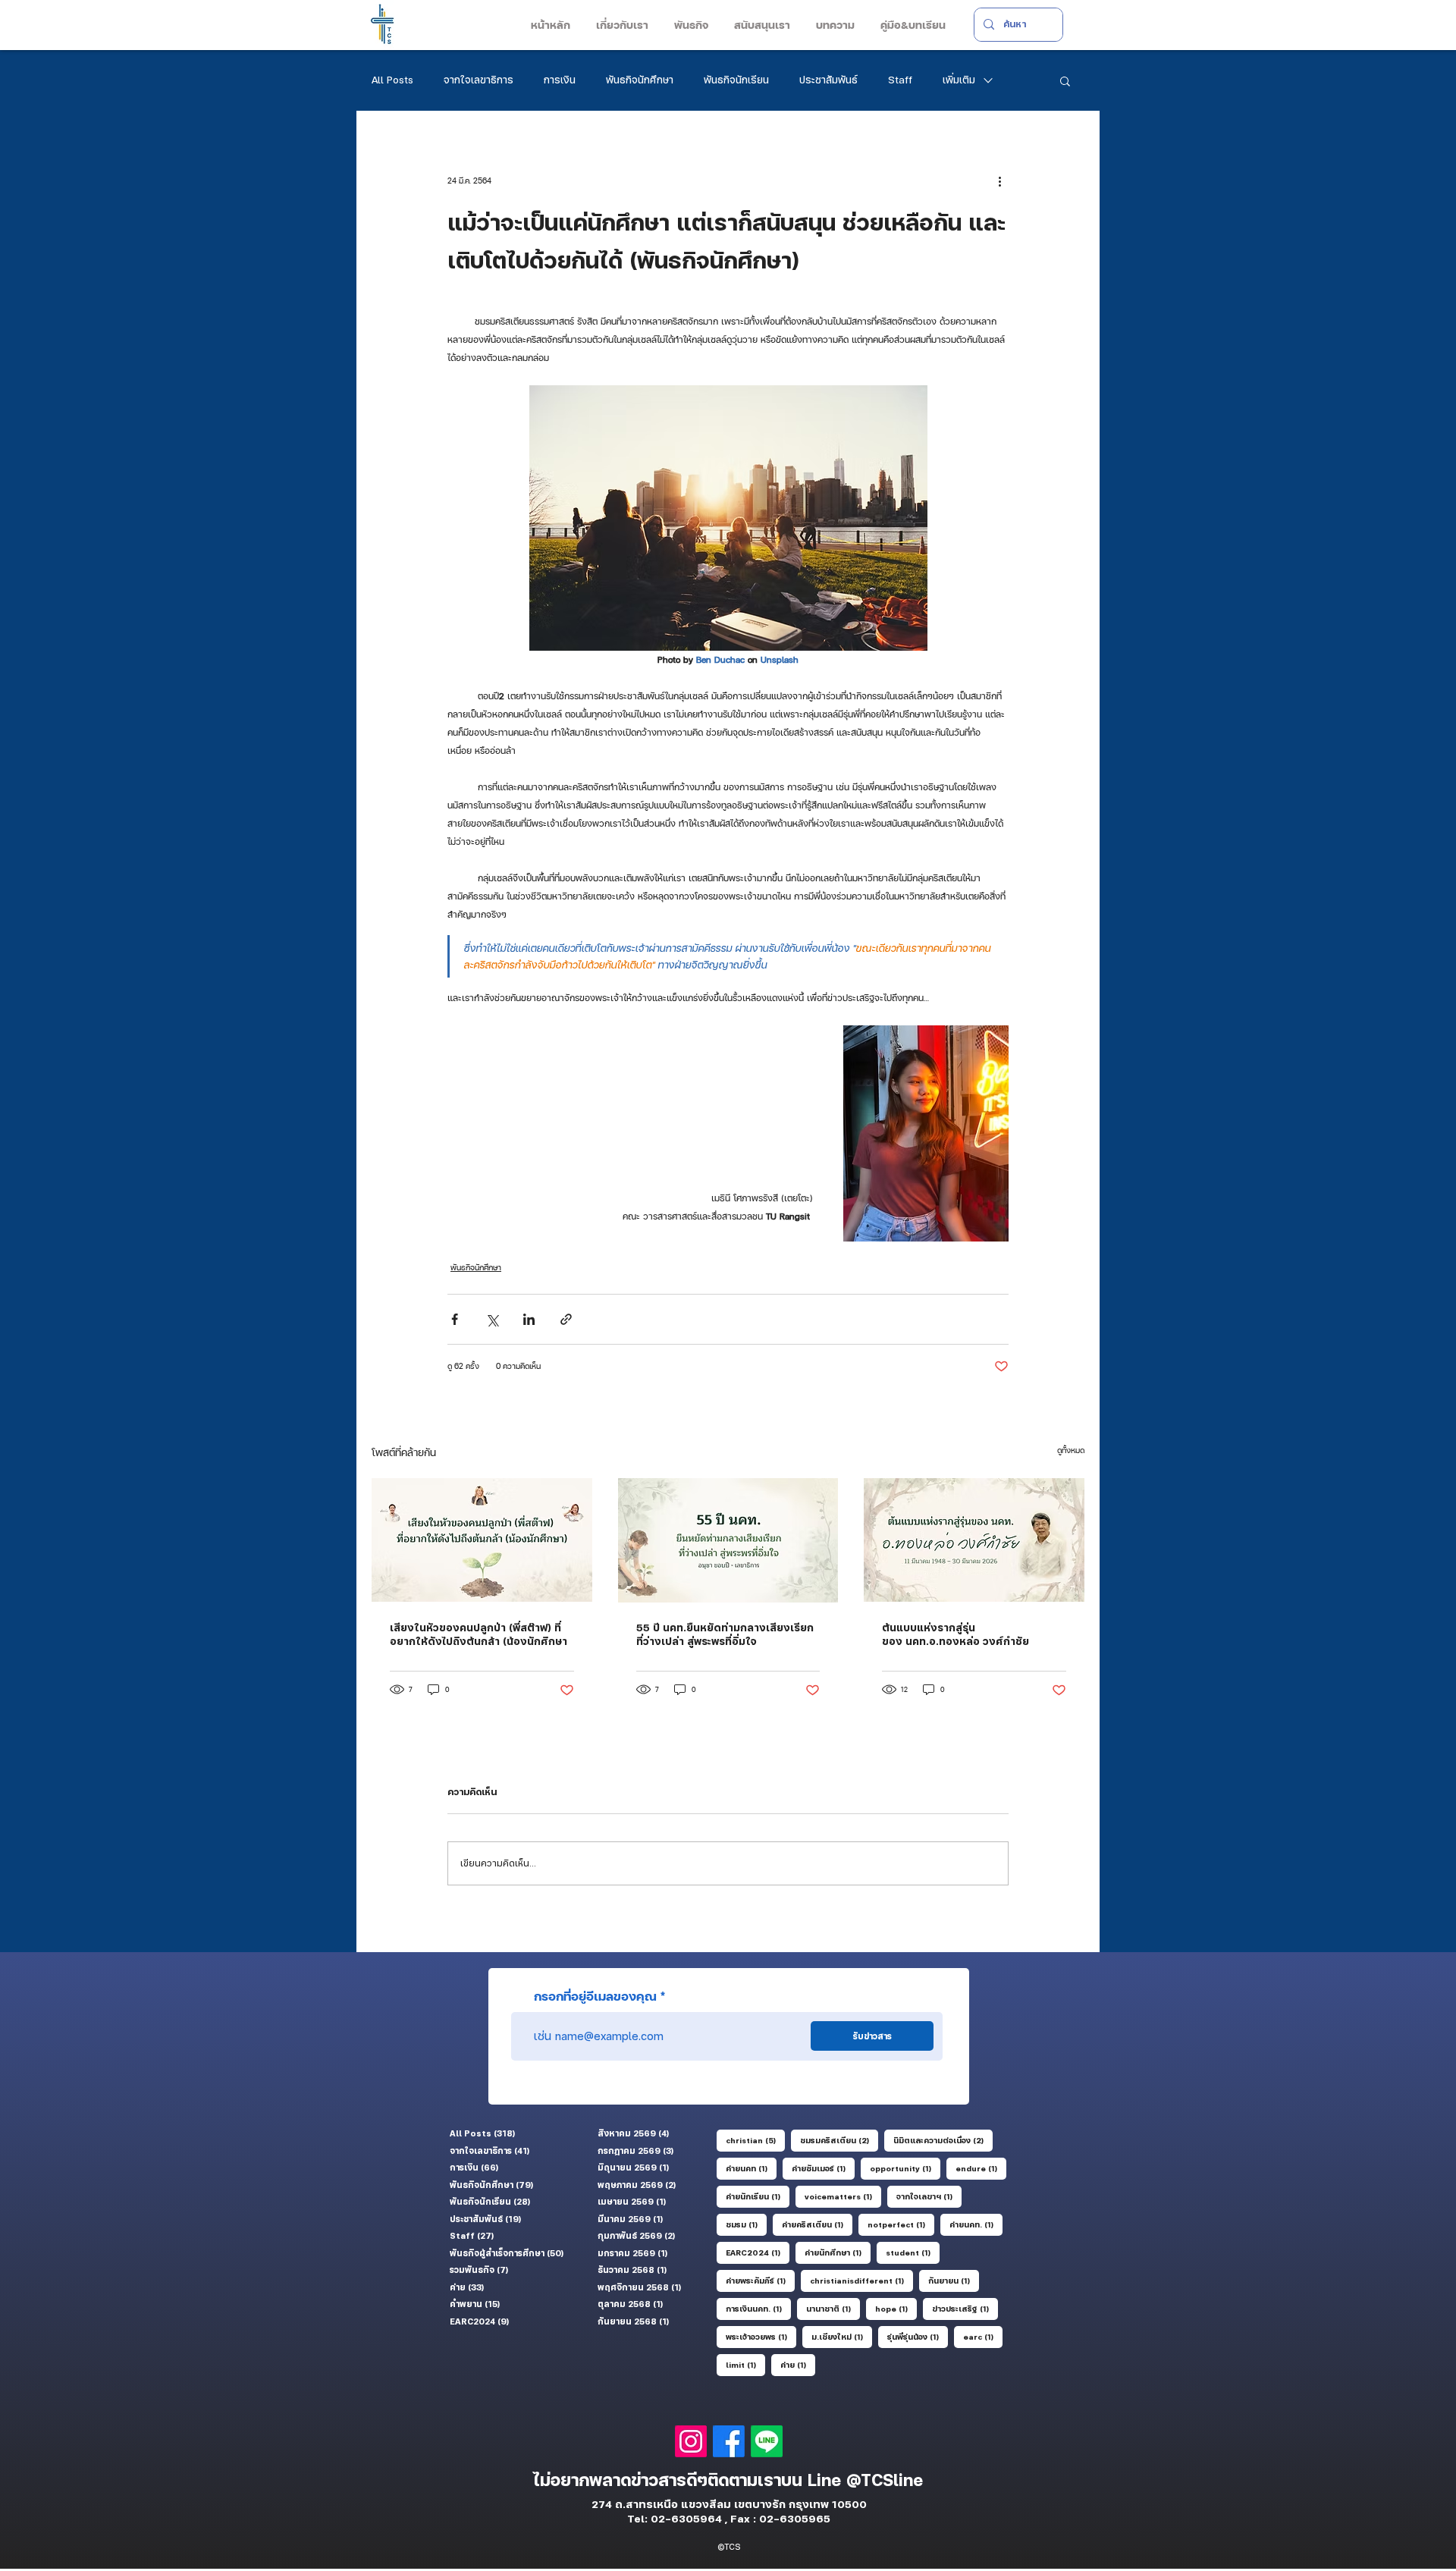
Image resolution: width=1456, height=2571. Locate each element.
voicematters (843, 2196)
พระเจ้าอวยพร (761, 2336)
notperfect (901, 2224)
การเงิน (560, 80)
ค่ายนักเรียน (758, 2196)
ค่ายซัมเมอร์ (823, 2168)
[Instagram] (691, 2441)
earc (983, 2336)
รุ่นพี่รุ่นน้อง (918, 2336)
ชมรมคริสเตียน (839, 2140)
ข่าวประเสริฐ (965, 2308)
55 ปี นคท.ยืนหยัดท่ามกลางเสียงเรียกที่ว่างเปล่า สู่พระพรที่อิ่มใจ (725, 1634)
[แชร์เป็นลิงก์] (566, 1319)
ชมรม (746, 2224)
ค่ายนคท (751, 2168)
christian (755, 2140)
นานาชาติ (833, 2308)
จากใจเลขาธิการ (479, 80)
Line (827, 2480)
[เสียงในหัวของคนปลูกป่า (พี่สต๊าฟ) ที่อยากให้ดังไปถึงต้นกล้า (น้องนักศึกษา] (482, 1540)
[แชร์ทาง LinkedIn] (529, 1319)
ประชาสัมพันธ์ (828, 80)
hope (896, 2308)
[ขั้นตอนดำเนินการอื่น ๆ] (999, 181)
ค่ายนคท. (976, 2224)
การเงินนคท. (758, 2308)
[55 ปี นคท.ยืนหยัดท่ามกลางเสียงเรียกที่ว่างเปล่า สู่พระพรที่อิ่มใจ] (728, 1540)
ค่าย (798, 2364)
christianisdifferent (861, 2280)
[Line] (767, 2441)
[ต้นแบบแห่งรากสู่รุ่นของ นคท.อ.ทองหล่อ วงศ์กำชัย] (974, 1540)
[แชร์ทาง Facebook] (455, 1319)
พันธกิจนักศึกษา (640, 80)
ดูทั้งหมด (1071, 1450)
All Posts (392, 80)
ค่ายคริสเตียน (817, 2224)
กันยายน (954, 2280)
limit (745, 2364)
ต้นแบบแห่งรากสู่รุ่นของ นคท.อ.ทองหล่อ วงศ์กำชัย (955, 1634)
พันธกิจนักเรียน (736, 80)
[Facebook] (729, 2441)
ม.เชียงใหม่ (842, 2336)
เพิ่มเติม (959, 80)
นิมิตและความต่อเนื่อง (943, 2140)
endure (981, 2168)
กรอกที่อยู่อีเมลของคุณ (595, 1996)
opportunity (905, 2168)
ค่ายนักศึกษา (838, 2252)
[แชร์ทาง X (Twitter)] (492, 1319)
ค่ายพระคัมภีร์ (760, 2280)
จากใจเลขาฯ (929, 2196)
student (913, 2252)
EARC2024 (758, 2252)
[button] (621, 25)
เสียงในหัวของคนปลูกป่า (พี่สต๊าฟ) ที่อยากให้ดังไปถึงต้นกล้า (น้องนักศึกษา (479, 1634)
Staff (900, 80)
